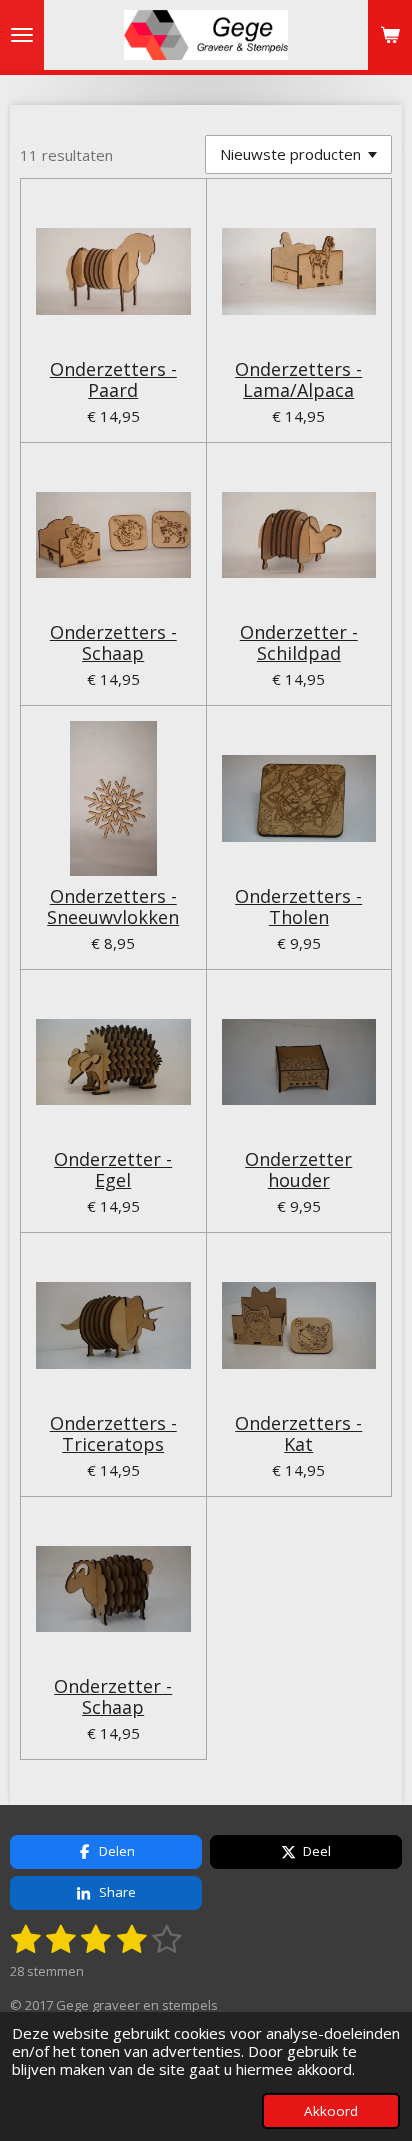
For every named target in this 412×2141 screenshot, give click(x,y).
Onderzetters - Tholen (298, 907)
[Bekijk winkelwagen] (390, 35)
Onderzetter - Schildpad (299, 643)
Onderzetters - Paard (113, 380)
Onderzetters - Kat (298, 1434)
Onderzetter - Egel (113, 1170)
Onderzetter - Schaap (113, 1697)
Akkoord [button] (331, 2111)
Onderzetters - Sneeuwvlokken (113, 907)
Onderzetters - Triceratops (113, 1434)
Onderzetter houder (298, 1170)
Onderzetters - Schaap (113, 643)
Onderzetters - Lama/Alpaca (298, 380)
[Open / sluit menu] (22, 35)
